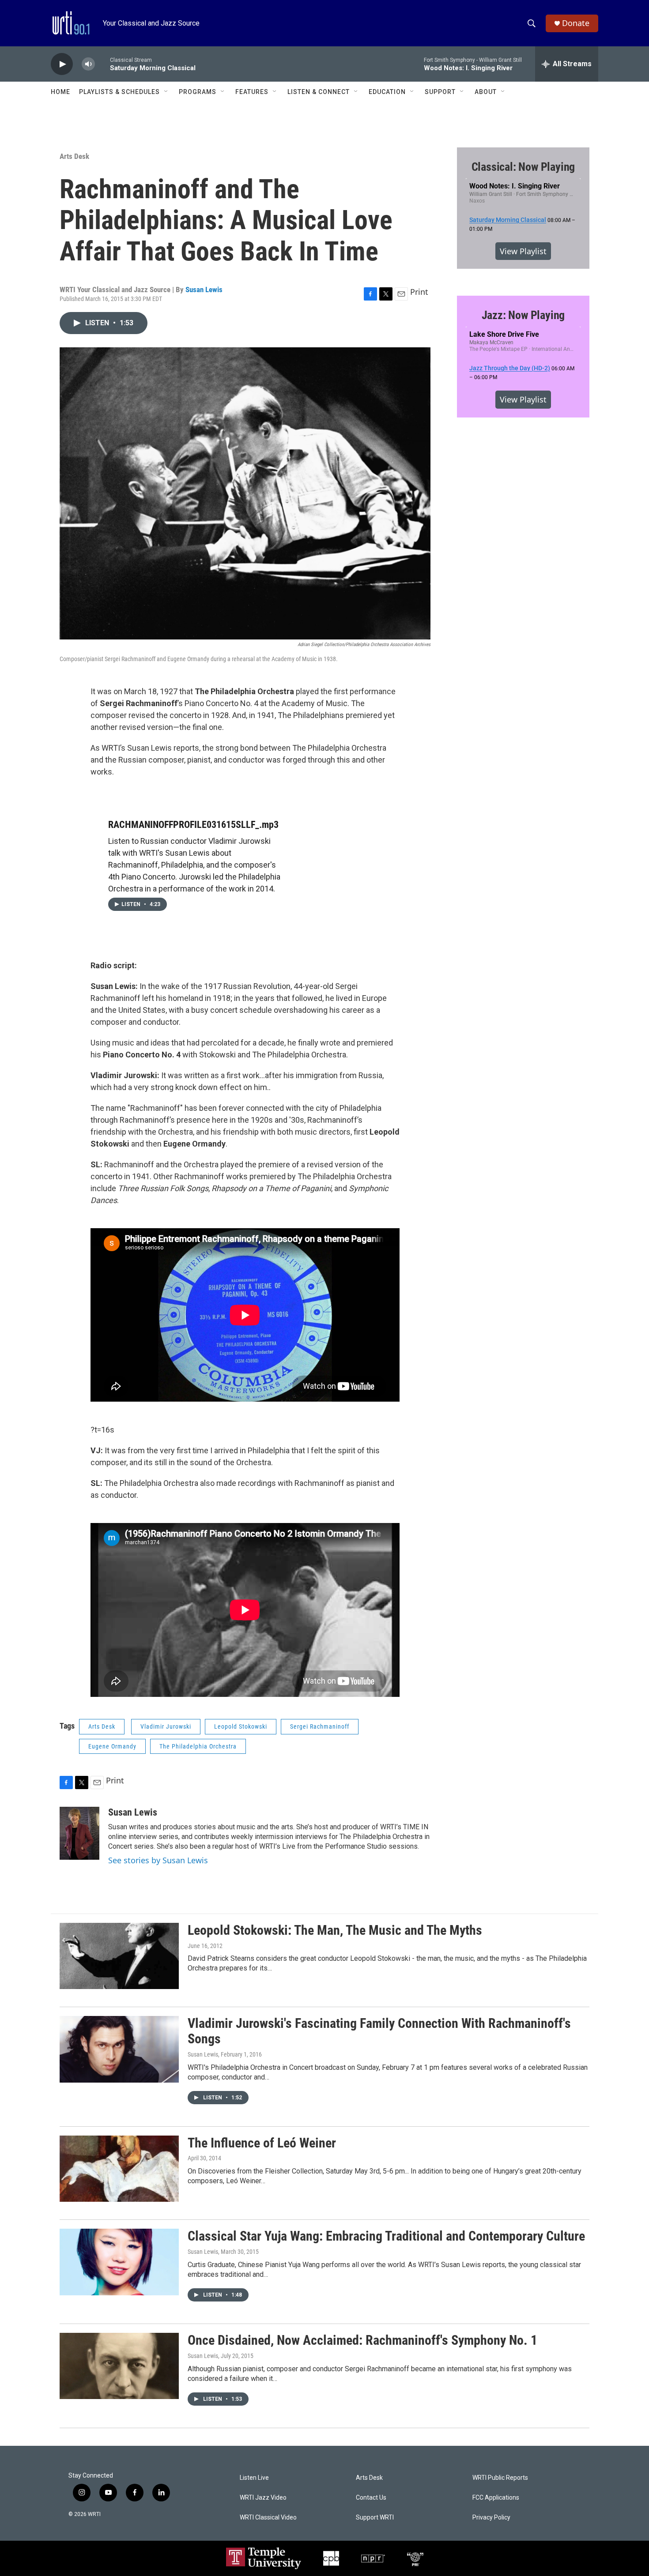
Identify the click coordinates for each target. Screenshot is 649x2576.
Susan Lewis (204, 290)
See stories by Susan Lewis (158, 1860)
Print (419, 292)
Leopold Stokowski (241, 1726)
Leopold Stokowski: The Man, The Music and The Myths (335, 1930)
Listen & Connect (319, 92)
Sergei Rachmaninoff (320, 1726)
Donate (576, 23)
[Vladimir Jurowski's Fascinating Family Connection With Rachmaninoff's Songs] (119, 2049)
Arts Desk (74, 156)
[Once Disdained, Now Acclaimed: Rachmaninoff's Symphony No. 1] (119, 2366)
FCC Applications (496, 2498)
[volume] (88, 64)
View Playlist (523, 251)
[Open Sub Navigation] (166, 92)
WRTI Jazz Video (263, 2498)
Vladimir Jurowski (166, 1726)
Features (252, 92)
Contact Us (371, 2498)
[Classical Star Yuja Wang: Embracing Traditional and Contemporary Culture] (119, 2262)
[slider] (102, 64)
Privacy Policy (491, 2518)
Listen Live (254, 2478)
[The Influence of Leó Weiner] (119, 2169)
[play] (62, 64)
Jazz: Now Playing (523, 315)
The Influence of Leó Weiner (262, 2143)
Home (60, 92)
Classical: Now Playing (523, 167)
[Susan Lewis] (79, 1833)
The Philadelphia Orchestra (198, 1746)
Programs (198, 92)
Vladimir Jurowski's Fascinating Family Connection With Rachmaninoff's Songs (379, 2031)
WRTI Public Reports (500, 2478)
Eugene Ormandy (112, 1746)
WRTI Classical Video (268, 2518)
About (486, 92)
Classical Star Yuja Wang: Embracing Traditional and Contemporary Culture (386, 2236)
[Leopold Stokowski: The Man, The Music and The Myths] (119, 1956)
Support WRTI (375, 2518)
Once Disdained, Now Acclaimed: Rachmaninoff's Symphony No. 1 (362, 2340)
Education (387, 92)
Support (440, 92)
